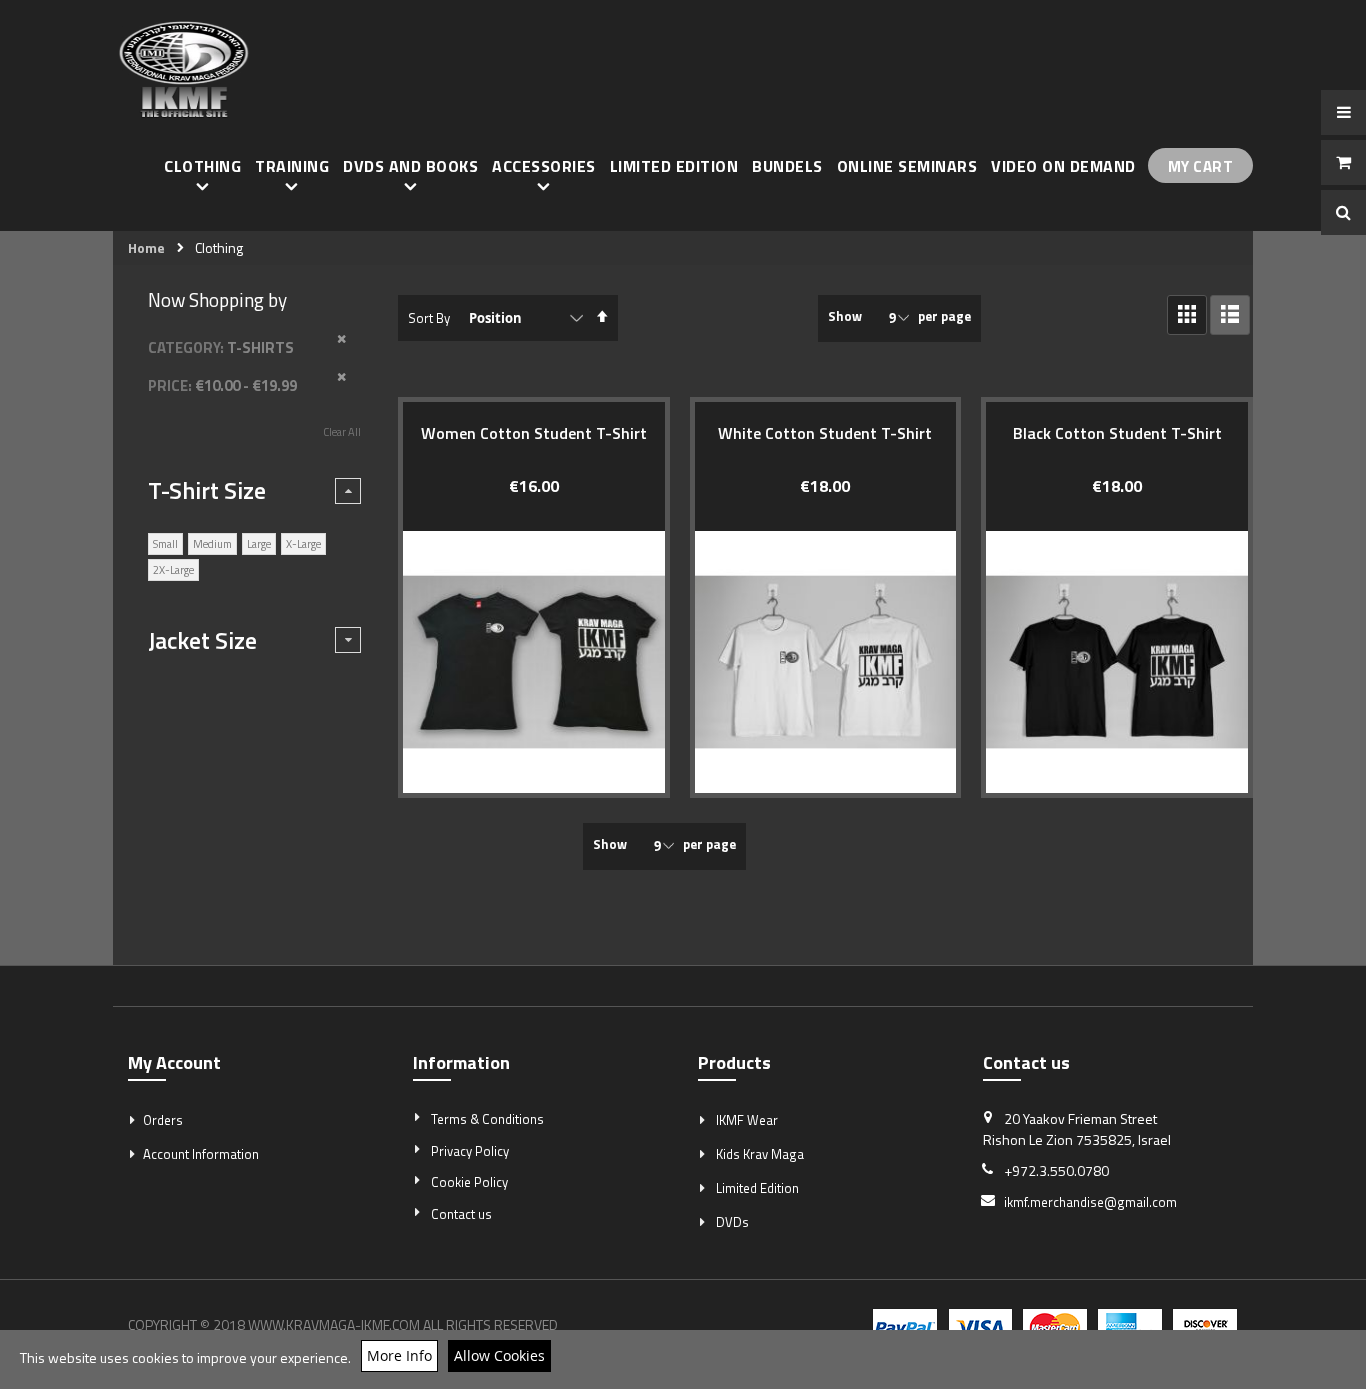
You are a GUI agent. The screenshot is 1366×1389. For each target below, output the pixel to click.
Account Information (201, 1154)
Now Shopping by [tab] (217, 299)
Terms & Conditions (487, 1119)
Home (146, 248)
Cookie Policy (469, 1182)
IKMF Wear (747, 1120)
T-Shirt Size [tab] (207, 490)
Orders (163, 1120)
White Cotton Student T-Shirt (825, 433)
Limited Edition (757, 1188)
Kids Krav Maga (760, 1154)
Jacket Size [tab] (202, 640)
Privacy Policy (470, 1151)
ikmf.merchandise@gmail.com (1090, 1202)
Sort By (429, 318)
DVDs (732, 1222)
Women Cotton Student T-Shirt (534, 433)
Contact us (461, 1214)
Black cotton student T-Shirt (1117, 433)
